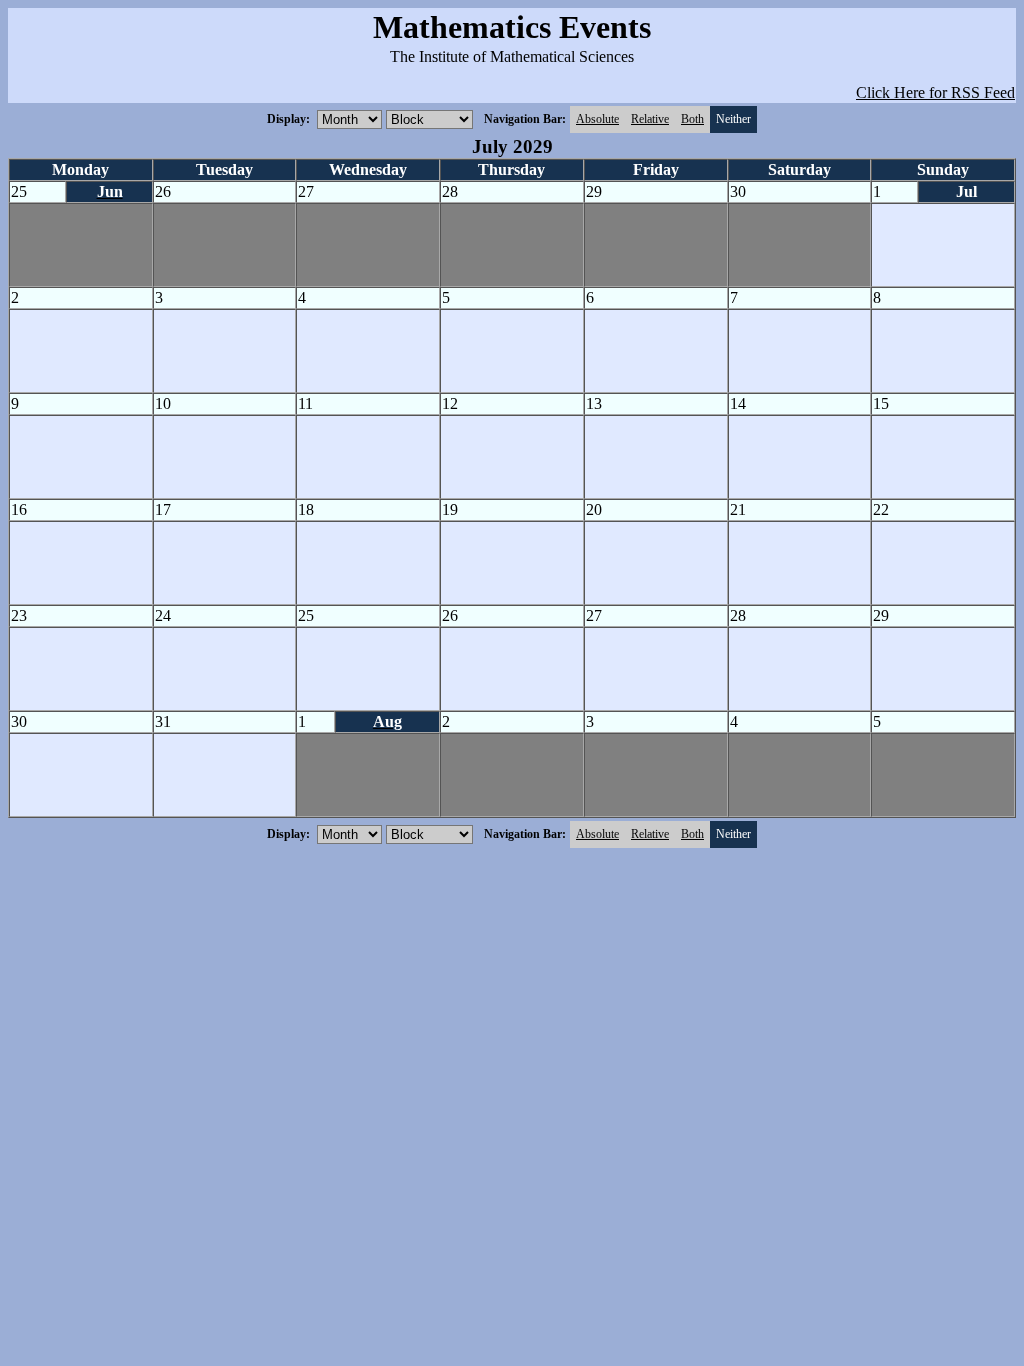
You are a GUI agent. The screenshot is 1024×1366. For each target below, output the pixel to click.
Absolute (597, 119)
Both (692, 119)
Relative (650, 119)
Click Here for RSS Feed (935, 92)
